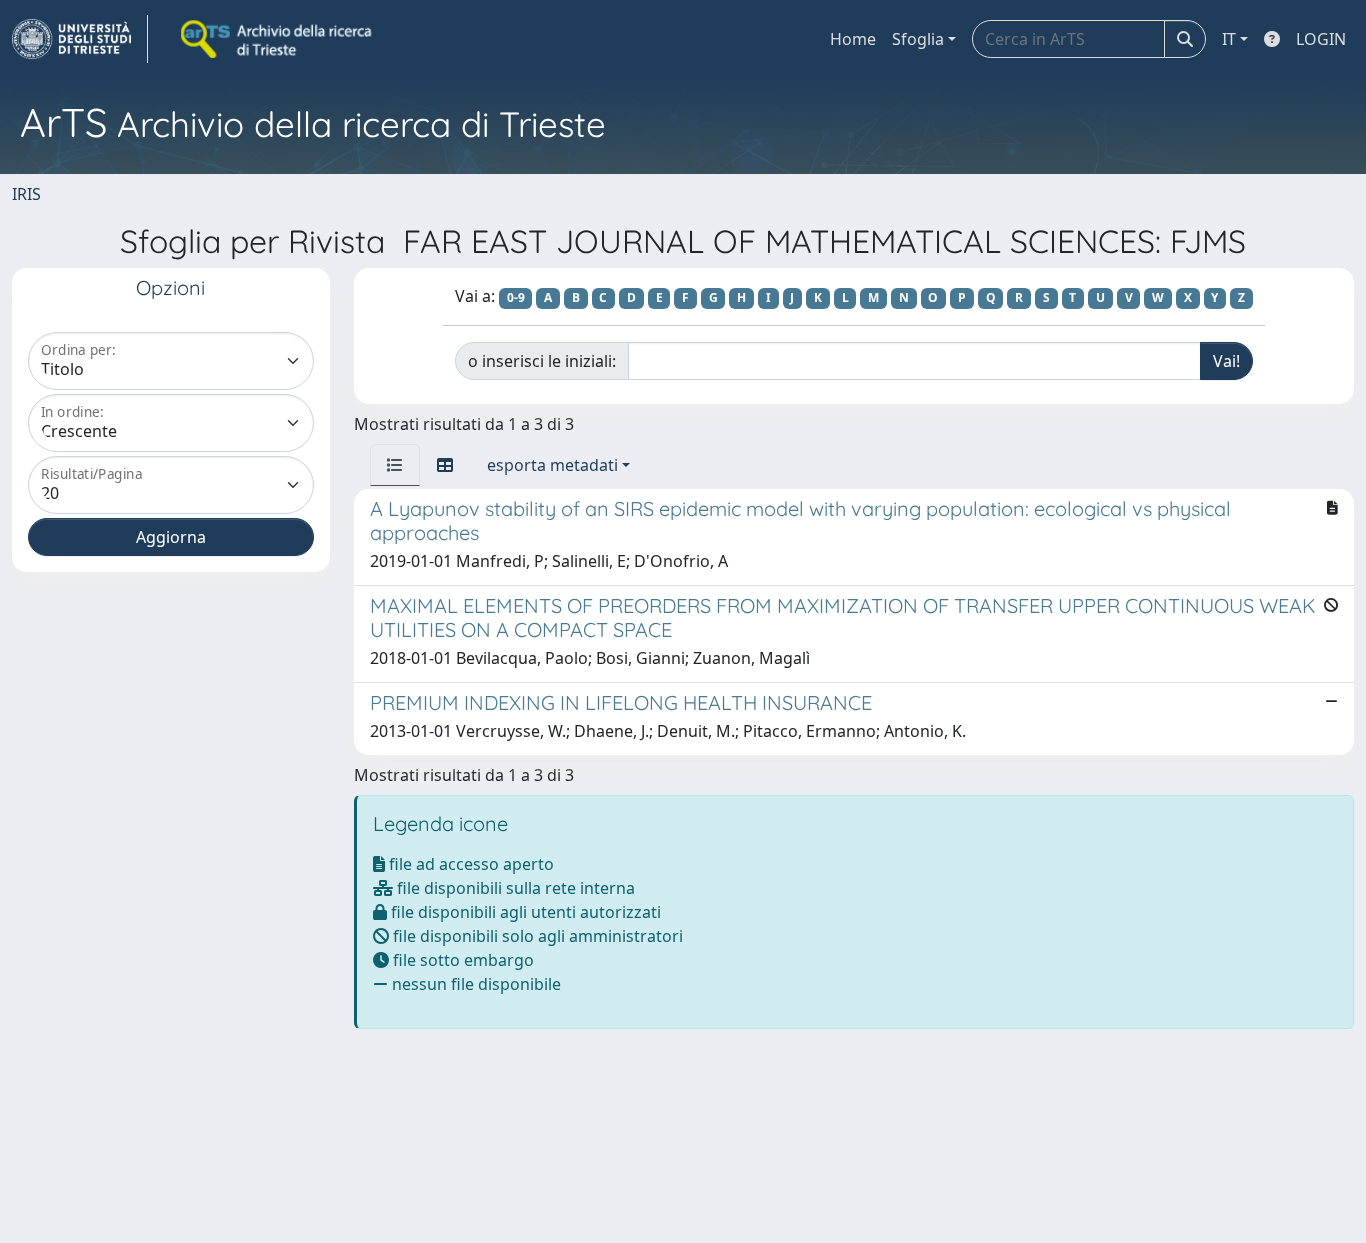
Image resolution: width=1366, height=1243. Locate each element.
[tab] (395, 465)
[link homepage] (80, 39)
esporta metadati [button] (552, 465)
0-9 (516, 297)
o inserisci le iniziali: (542, 361)
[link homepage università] (278, 39)
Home (853, 39)
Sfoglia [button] (918, 39)
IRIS (26, 194)
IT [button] (1229, 39)
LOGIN (1321, 39)
